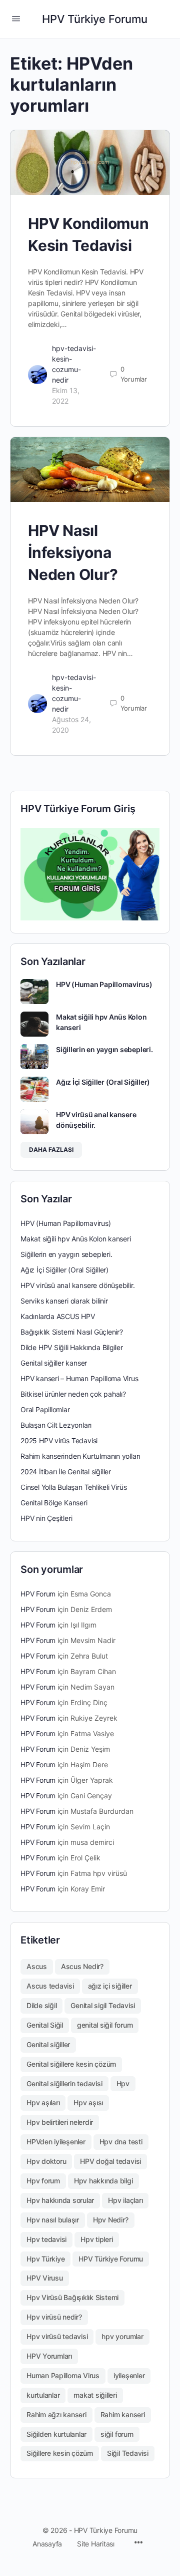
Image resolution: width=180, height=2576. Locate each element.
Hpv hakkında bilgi (103, 2181)
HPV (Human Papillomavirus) (104, 984)
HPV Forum (38, 1594)
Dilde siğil (41, 2005)
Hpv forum (43, 2181)
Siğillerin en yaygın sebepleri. (104, 1049)
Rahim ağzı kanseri (56, 2414)
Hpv (123, 2083)
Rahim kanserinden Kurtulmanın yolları (80, 1456)
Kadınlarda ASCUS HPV (58, 1316)
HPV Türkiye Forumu (95, 19)
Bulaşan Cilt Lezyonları (56, 1425)
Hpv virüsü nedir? (54, 2317)
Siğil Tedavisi (128, 2453)
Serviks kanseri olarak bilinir (64, 1301)
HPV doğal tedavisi (110, 2161)
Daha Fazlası (51, 1150)
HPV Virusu (45, 2278)
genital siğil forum (105, 2025)
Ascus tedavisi (50, 1986)
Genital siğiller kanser (54, 1363)
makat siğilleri (95, 2395)
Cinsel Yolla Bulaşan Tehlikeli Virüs (73, 1487)
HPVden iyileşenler (56, 2142)
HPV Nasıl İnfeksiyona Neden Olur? (73, 552)
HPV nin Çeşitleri (46, 1518)
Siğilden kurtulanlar (56, 2434)
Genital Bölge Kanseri (54, 1503)
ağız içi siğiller (110, 1986)
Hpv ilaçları (125, 2200)
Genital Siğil (45, 2025)
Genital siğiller (48, 2044)
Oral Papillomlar (45, 1409)
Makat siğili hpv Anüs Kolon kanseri (76, 1239)
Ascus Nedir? (82, 1966)
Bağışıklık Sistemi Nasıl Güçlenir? (72, 1332)
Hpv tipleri (96, 2239)
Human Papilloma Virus (63, 2375)
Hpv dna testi (121, 2142)
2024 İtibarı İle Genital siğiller (66, 1472)
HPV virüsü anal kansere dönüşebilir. (77, 1285)
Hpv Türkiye (45, 2259)
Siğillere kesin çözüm (60, 2453)
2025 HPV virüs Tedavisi (59, 1440)
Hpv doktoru (46, 2161)
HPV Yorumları (49, 2356)
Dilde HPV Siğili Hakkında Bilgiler (72, 1347)
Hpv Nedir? (111, 2220)
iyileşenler (129, 2375)
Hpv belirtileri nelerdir (60, 2122)
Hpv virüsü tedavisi (57, 2336)
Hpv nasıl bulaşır (53, 2220)
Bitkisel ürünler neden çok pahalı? (73, 1394)
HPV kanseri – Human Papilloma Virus (79, 1378)
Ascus (37, 1966)
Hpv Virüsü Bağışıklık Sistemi (72, 2297)
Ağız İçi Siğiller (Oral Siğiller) (103, 1082)
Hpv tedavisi (46, 2239)
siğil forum (117, 2434)
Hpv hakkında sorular (60, 2200)
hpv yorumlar (122, 2336)
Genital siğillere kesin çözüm (71, 2064)
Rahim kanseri (123, 2414)
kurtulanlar (43, 2395)
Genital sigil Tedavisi (103, 2005)
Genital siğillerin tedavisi (64, 2083)
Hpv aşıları (43, 2103)
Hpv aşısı (88, 2103)
